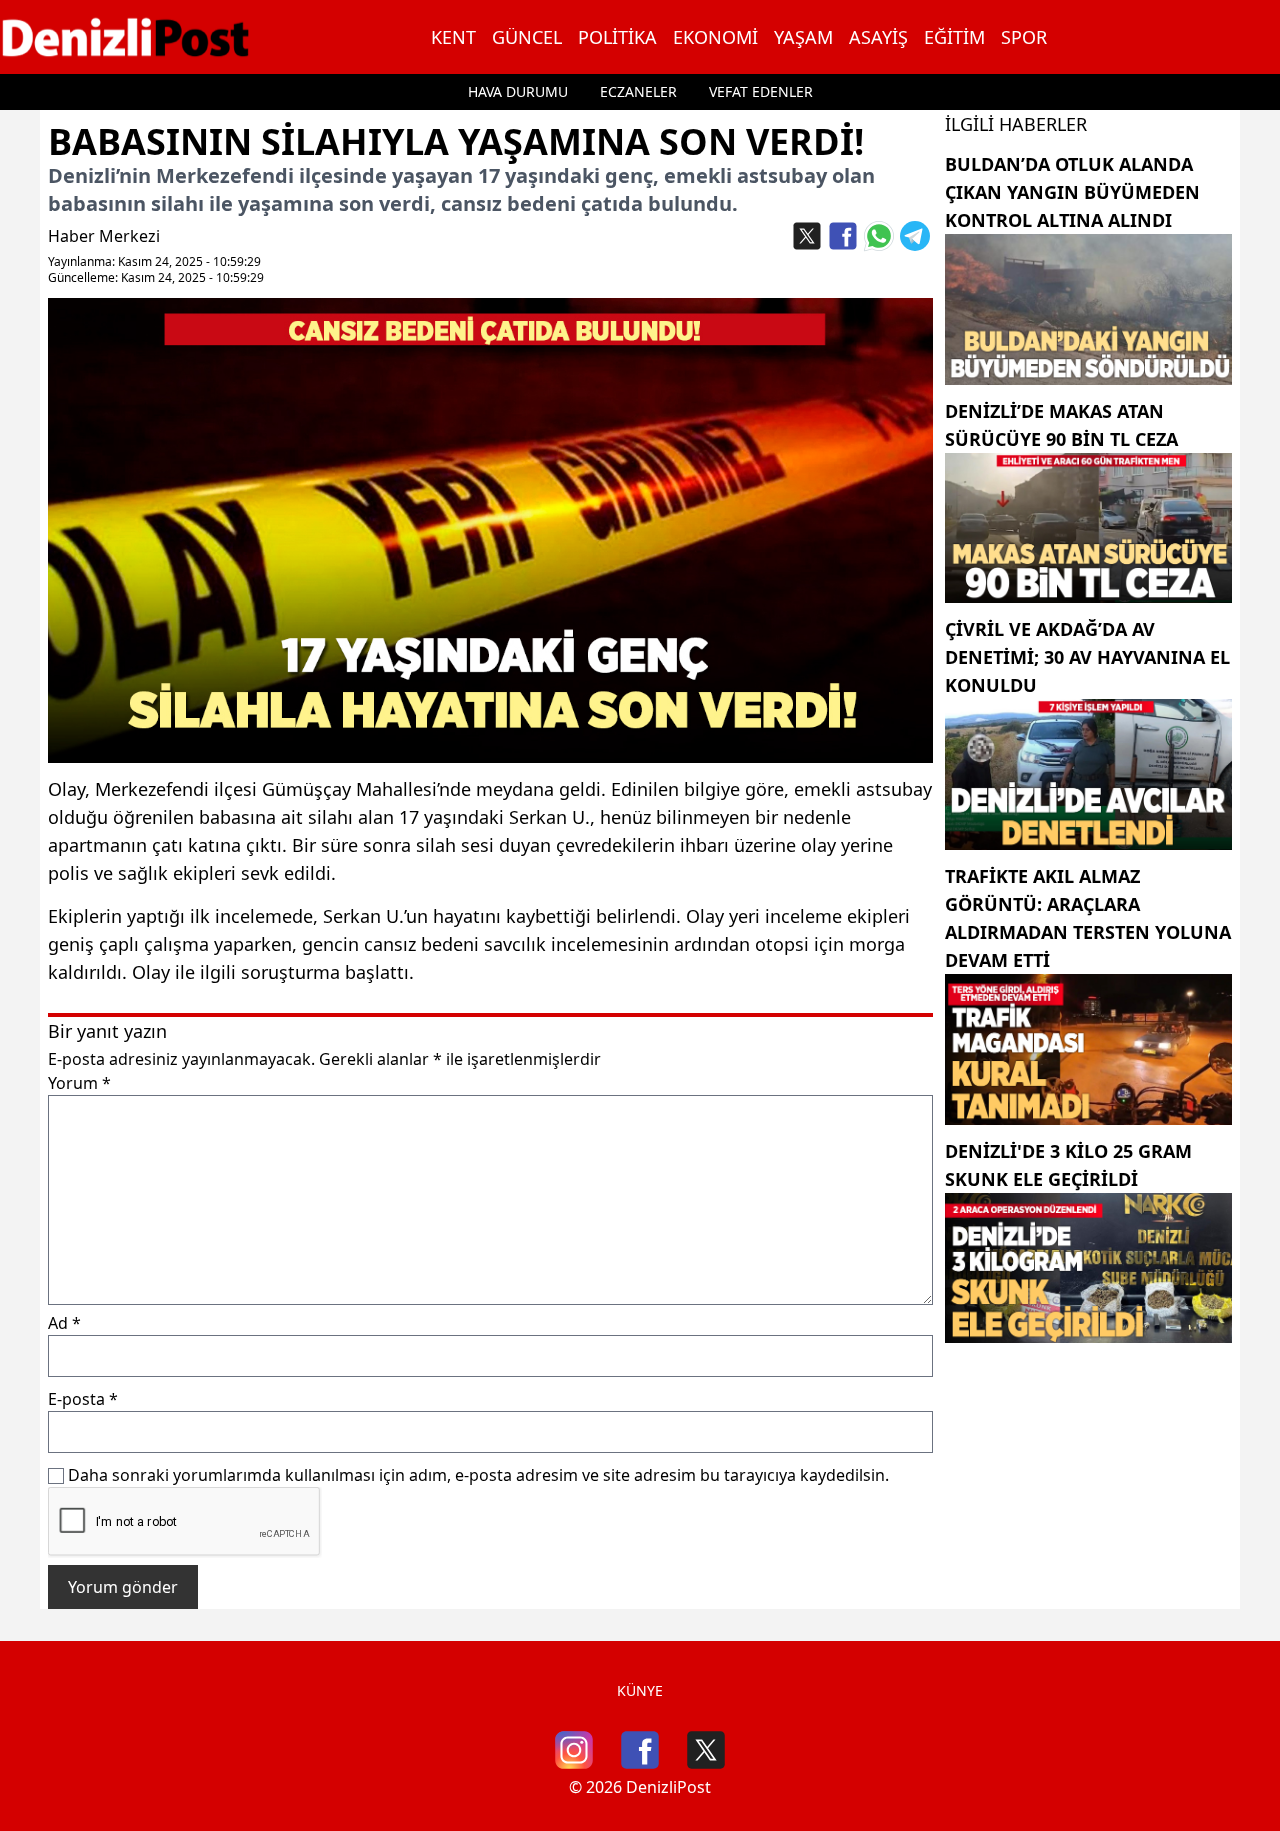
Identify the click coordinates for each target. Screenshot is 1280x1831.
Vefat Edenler (761, 91)
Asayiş (878, 37)
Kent (453, 37)
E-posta (83, 1399)
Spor (1024, 37)
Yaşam (803, 37)
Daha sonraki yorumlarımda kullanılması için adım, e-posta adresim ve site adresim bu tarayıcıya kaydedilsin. (478, 1475)
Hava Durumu (518, 91)
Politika (617, 37)
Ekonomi (715, 37)
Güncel (527, 37)
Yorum (79, 1083)
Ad (64, 1323)
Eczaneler (638, 91)
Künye (640, 1690)
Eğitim (954, 37)
